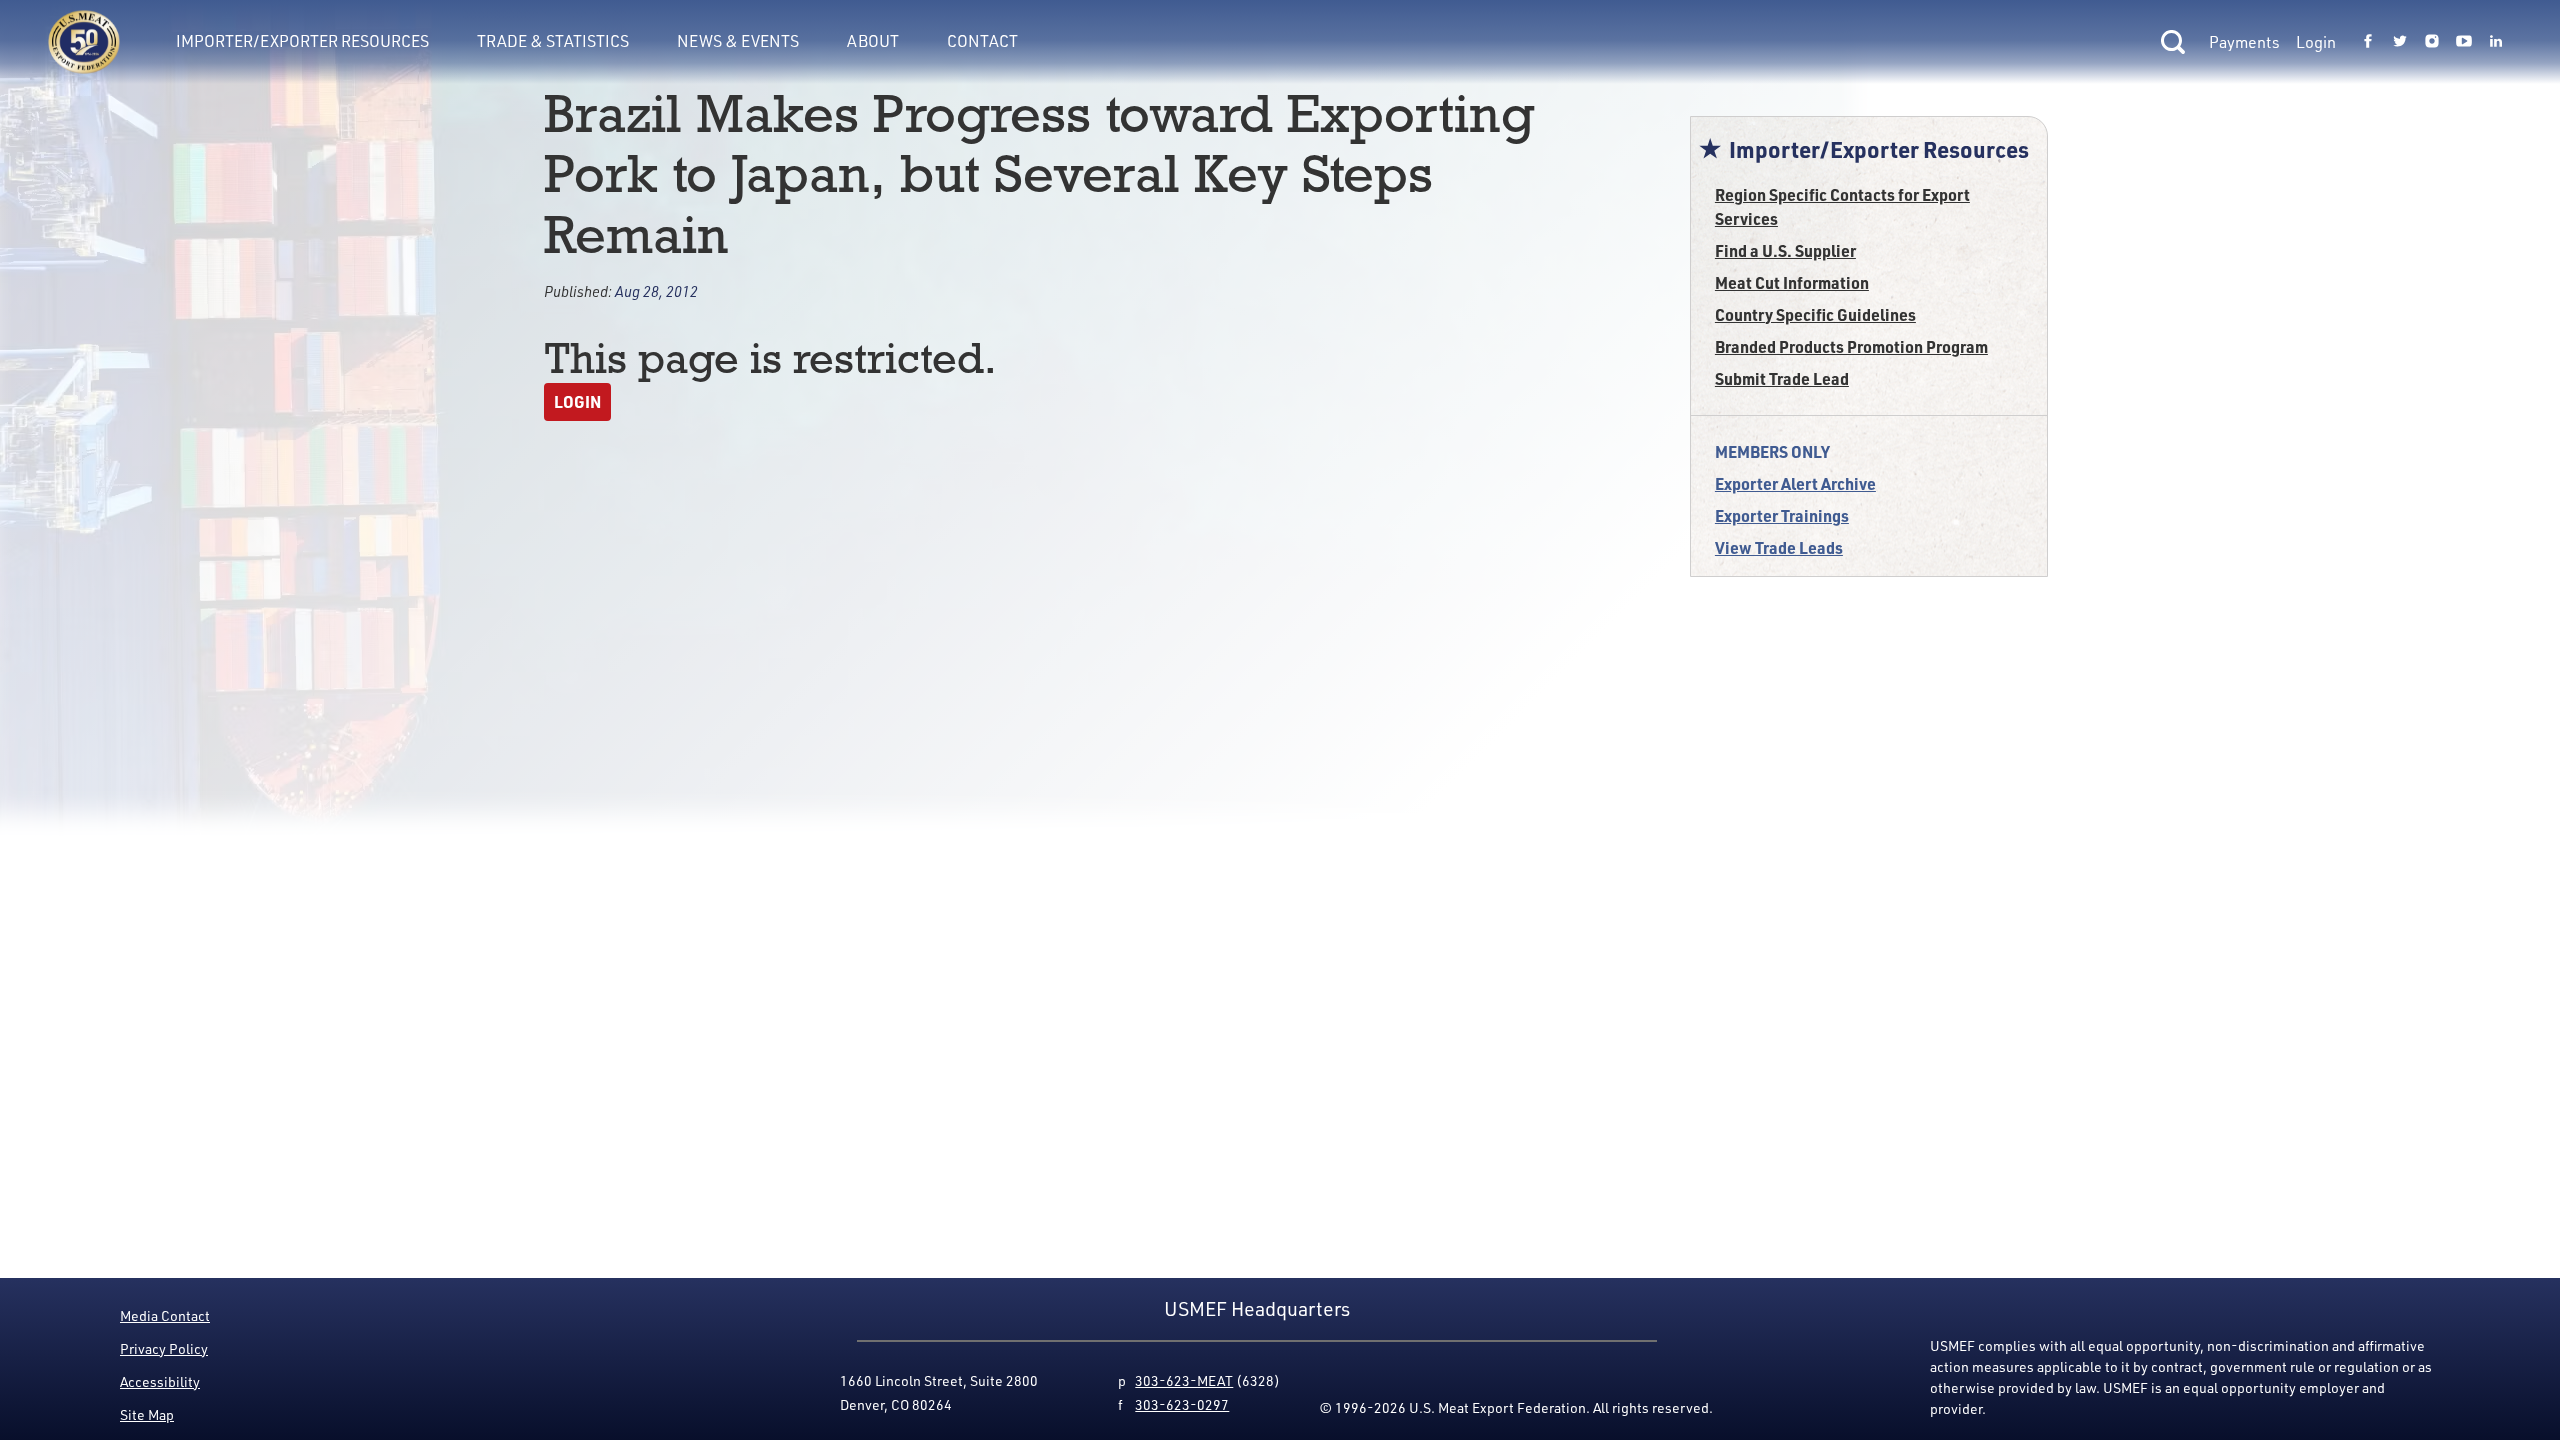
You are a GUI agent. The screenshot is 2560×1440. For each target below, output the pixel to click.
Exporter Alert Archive (1795, 483)
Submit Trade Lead (1782, 378)
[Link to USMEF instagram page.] (2432, 42)
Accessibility (160, 1381)
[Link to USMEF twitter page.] (2400, 42)
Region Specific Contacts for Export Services (1842, 206)
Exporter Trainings (1782, 515)
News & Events (738, 41)
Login (2316, 42)
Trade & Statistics (553, 41)
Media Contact (165, 1315)
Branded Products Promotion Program (1851, 346)
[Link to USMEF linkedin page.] (2496, 42)
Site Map (147, 1414)
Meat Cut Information (1792, 282)
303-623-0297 (1182, 1404)
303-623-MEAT (1184, 1380)
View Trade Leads (1779, 547)
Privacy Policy (164, 1348)
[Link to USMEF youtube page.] (2464, 42)
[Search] (2173, 42)
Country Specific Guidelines (1815, 314)
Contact (982, 41)
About (873, 41)
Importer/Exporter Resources (302, 41)
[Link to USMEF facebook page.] (2368, 42)
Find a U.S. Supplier (1785, 250)
